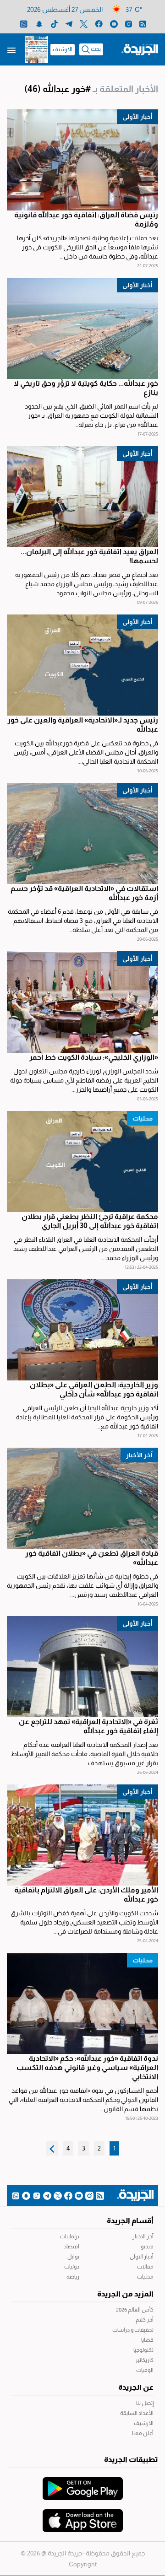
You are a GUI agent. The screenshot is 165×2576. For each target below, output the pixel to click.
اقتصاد (71, 2247)
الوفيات (145, 2370)
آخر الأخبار (139, 1455)
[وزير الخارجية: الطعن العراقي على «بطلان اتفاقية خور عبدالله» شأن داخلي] (82, 1330)
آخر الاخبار (143, 2236)
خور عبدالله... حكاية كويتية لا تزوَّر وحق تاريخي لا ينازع (86, 388)
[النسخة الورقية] (37, 49)
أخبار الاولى (142, 2257)
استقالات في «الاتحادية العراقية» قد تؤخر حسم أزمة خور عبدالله (84, 893)
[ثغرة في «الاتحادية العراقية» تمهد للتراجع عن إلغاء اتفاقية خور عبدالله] (82, 1667)
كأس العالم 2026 (135, 2310)
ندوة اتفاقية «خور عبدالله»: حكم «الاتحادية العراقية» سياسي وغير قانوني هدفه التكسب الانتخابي (87, 2067)
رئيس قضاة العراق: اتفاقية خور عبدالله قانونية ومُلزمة (86, 219)
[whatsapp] (24, 24)
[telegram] (69, 24)
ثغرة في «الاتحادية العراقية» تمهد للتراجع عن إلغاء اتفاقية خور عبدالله (88, 1726)
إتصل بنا (145, 2403)
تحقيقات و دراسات (133, 2330)
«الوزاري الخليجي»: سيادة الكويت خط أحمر (94, 1057)
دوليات (72, 2267)
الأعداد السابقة (137, 2413)
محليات (143, 1118)
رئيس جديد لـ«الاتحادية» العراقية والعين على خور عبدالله (83, 725)
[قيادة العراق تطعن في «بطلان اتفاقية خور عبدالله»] (82, 1498)
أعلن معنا (143, 2433)
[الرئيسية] (140, 49)
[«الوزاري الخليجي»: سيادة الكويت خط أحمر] (82, 1002)
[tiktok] (54, 24)
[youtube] (114, 24)
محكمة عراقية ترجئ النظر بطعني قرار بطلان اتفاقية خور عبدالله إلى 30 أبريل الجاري (90, 1221)
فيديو (147, 2247)
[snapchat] (39, 24)
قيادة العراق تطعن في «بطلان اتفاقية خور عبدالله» (92, 1558)
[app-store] (83, 2516)
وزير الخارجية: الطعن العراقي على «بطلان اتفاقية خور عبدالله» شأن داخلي (94, 1389)
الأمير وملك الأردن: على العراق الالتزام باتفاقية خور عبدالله (86, 1894)
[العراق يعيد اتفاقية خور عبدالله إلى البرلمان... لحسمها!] (82, 497)
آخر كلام (145, 2320)
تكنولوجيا (143, 2350)
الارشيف (63, 49)
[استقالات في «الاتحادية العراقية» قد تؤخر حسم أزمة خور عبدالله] (82, 833)
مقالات (145, 2267)
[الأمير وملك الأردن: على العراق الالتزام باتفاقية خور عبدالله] (82, 1835)
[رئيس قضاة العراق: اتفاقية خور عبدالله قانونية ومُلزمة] (82, 160)
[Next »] (52, 2148)
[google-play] (83, 2484)
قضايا (147, 2340)
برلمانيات (70, 2236)
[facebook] (99, 24)
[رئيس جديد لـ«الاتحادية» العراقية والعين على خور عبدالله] (82, 665)
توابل (73, 2257)
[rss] (143, 24)
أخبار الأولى (137, 117)
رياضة (73, 2277)
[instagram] (129, 24)
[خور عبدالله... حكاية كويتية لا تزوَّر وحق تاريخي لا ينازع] (82, 328)
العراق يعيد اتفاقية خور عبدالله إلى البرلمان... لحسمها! (89, 556)
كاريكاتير (144, 2360)
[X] (84, 24)
